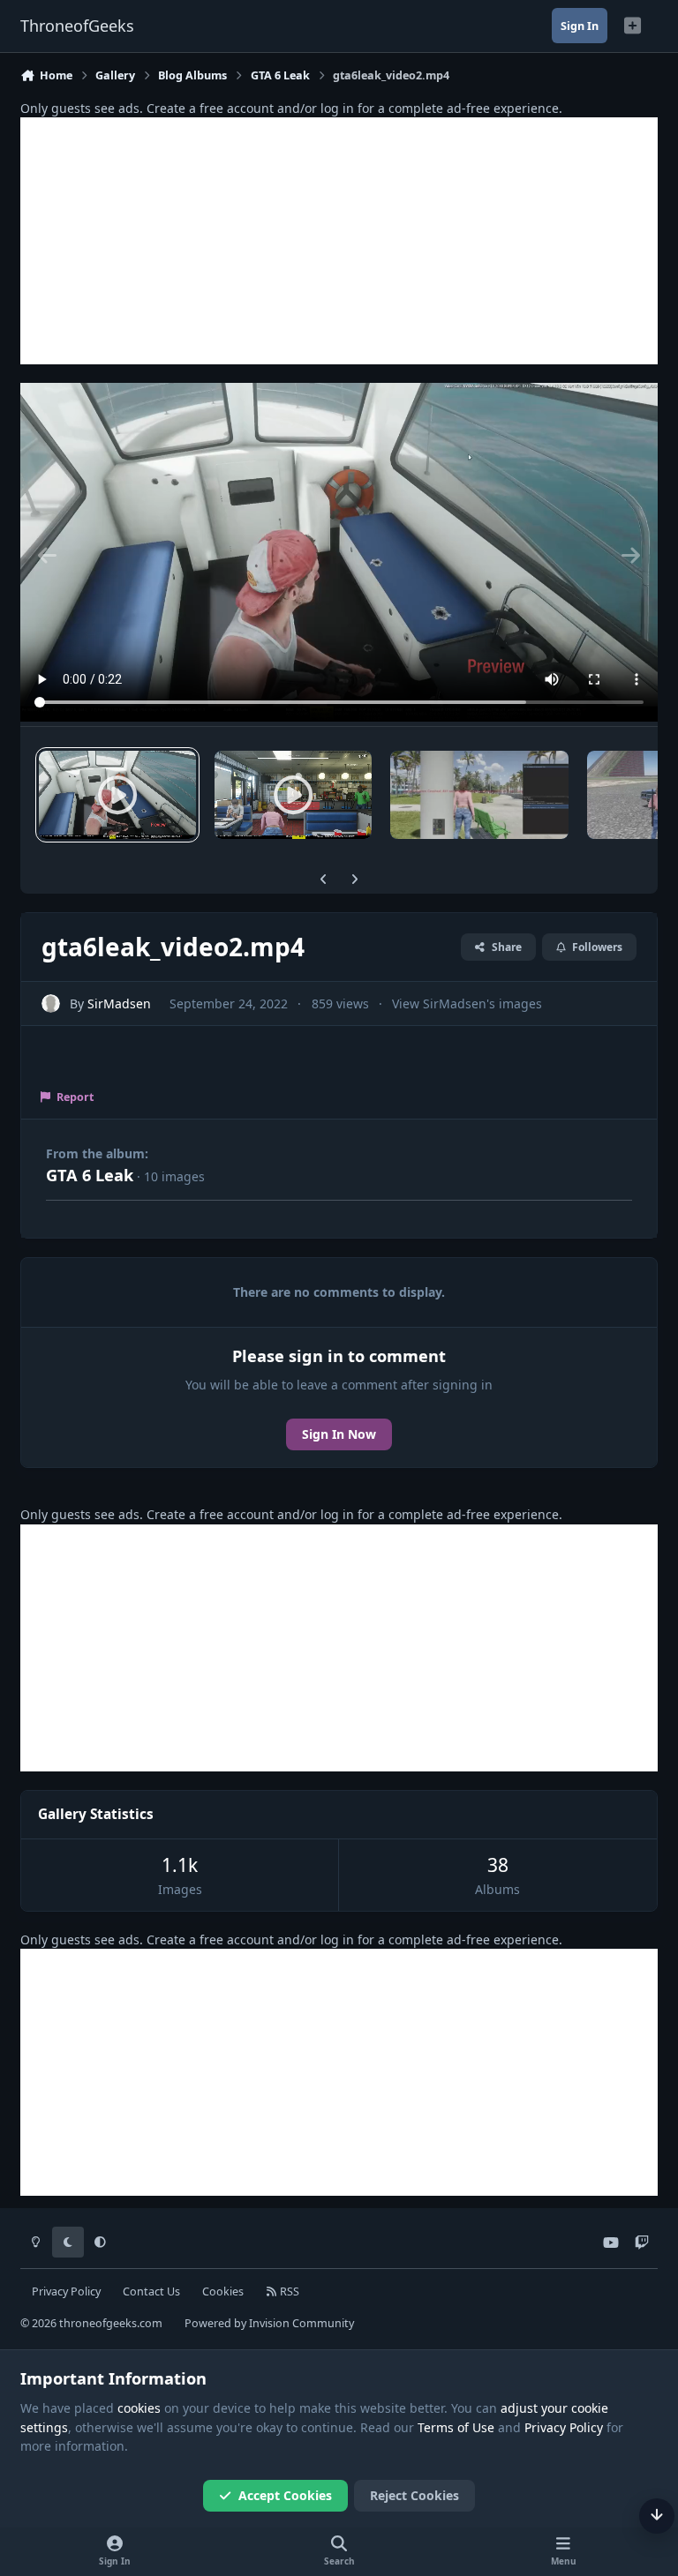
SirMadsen (119, 1003)
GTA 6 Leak (90, 1175)
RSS (288, 2291)
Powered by (269, 2323)
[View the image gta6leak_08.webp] (479, 795)
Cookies (223, 2291)
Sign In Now (339, 1434)
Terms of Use (456, 2427)
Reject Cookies (414, 2495)
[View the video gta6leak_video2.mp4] (117, 795)
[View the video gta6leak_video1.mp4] (293, 795)
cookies (139, 2408)
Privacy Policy (66, 2291)
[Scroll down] (657, 2516)
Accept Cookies (285, 2495)
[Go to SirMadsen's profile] (51, 1003)
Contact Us (151, 2291)
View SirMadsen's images (467, 1003)
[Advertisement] (339, 241)
